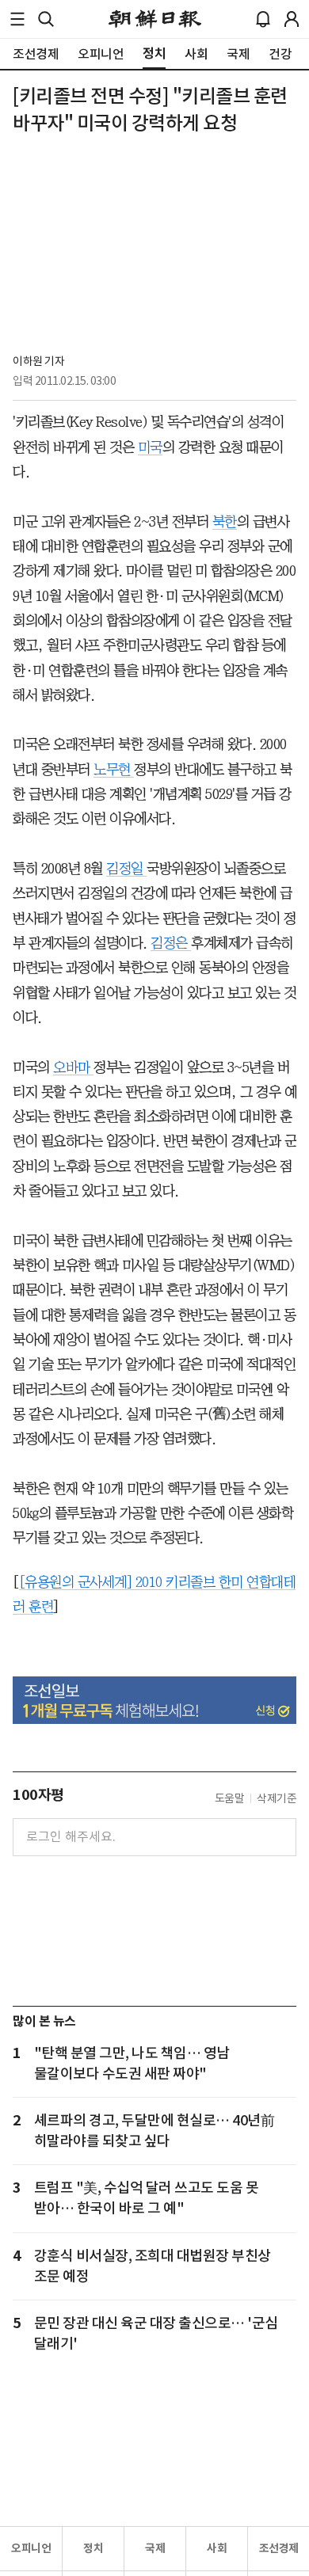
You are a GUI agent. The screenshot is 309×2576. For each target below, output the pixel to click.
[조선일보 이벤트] (154, 1700)
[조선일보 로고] (155, 19)
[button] (17, 19)
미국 (150, 447)
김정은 (171, 943)
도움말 (230, 1798)
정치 (93, 2548)
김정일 (126, 869)
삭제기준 (277, 1798)
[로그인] (292, 19)
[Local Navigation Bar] (17, 19)
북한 (225, 522)
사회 (217, 2548)
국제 (155, 2548)
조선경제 (279, 2548)
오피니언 (31, 2548)
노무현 (114, 770)
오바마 (73, 1067)
